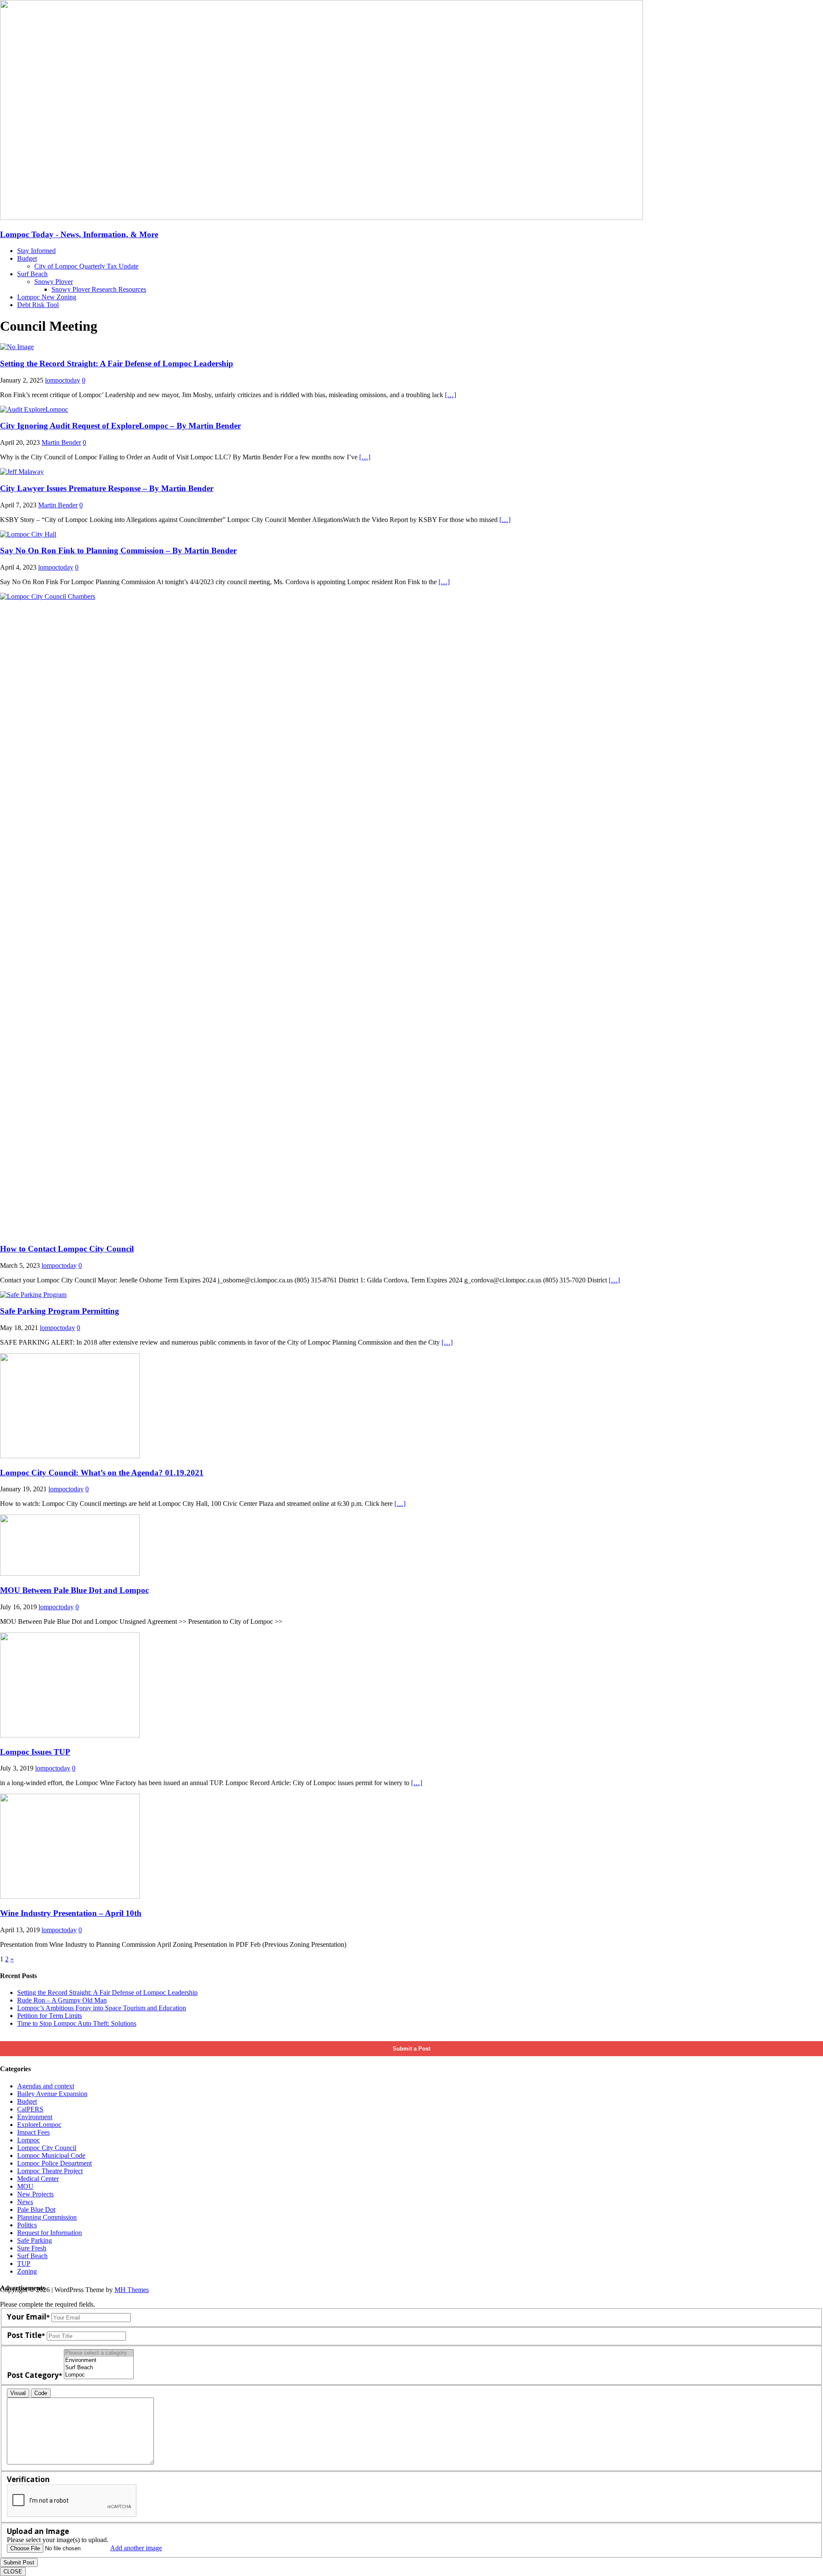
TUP (24, 2264)
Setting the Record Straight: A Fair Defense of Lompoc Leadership (117, 363)
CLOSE (13, 2571)
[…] (451, 395)
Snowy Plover (54, 282)
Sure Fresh (32, 2248)
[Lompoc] (99, 2375)
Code (41, 2393)
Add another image (136, 2548)
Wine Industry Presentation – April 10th (71, 1913)
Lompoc (29, 2140)
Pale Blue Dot (36, 2210)
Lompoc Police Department (54, 2163)
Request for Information (50, 2233)
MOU (25, 2186)
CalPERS (30, 2109)
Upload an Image (38, 2531)
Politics (27, 2225)
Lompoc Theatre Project (50, 2171)
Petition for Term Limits (50, 2016)
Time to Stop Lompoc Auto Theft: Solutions (77, 2023)
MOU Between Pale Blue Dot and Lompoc (74, 1590)
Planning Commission (47, 2217)
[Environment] (99, 2360)
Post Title (24, 2335)
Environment (35, 2117)
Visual (18, 2393)
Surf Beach (32, 274)
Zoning (27, 2271)
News (25, 2202)
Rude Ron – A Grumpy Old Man (62, 2000)
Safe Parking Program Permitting (60, 1311)
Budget (27, 258)
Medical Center (38, 2179)
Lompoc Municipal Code (51, 2155)
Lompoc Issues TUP (35, 1752)
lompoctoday (63, 380)
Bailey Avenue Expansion (52, 2094)
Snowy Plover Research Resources (99, 289)
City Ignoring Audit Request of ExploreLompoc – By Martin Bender (120, 426)
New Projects (35, 2194)
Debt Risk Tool (38, 305)
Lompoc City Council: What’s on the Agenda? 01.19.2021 (102, 1473)
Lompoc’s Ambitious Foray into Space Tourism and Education (102, 2008)
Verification (28, 2479)
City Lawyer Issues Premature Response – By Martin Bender (107, 488)
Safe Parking (35, 2240)
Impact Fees (33, 2132)
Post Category (33, 2375)
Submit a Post (411, 2049)
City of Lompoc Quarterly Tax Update (86, 266)
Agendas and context (46, 2086)
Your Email (27, 2317)
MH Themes (132, 2290)
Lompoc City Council (47, 2148)
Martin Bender (61, 442)
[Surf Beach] (99, 2368)
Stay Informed (36, 251)
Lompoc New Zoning (47, 297)
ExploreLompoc (39, 2125)
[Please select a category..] (99, 2353)
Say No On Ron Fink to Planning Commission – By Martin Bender (118, 550)
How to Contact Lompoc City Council (67, 1249)
